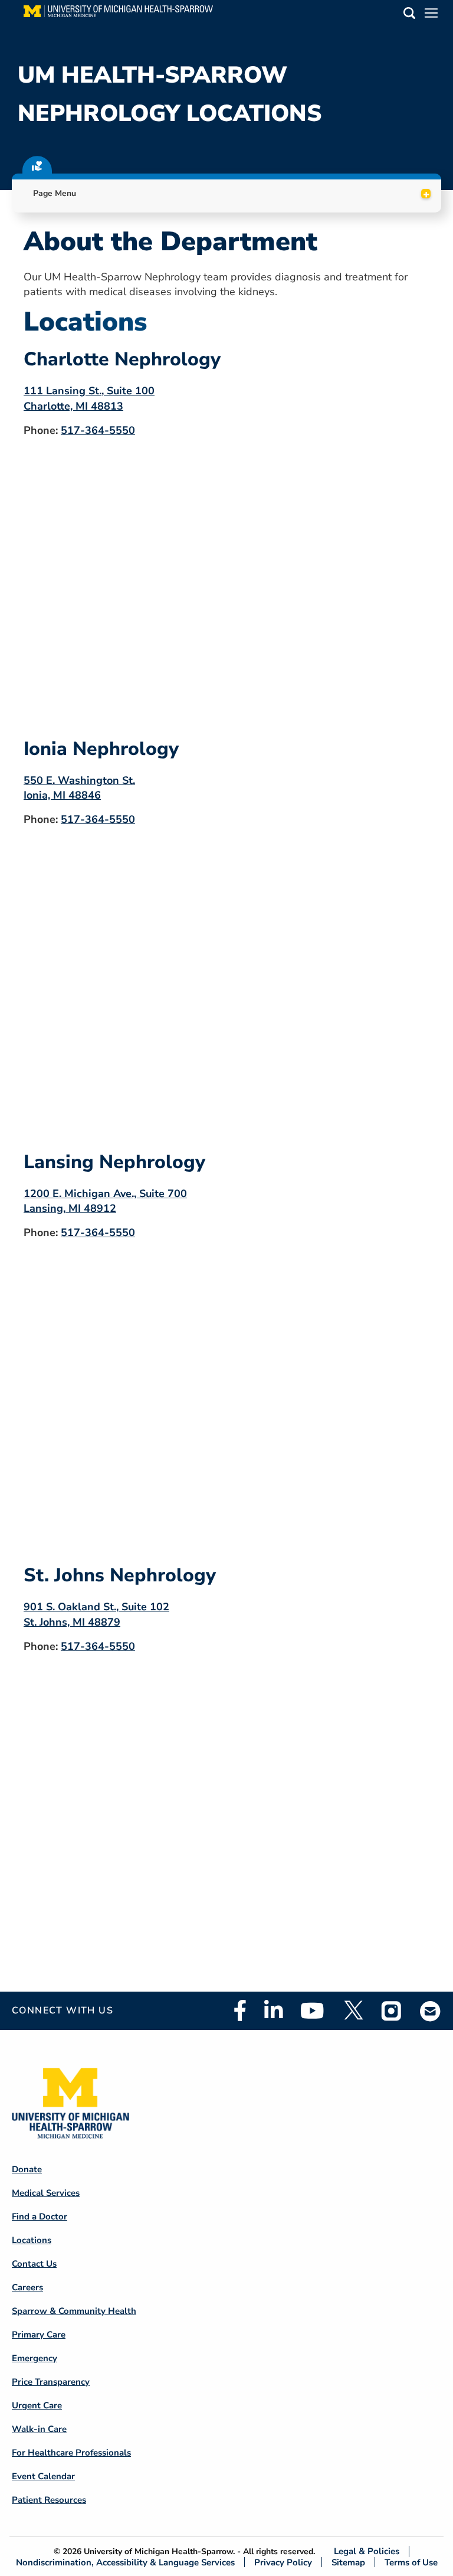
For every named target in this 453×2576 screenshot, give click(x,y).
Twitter (353, 2011)
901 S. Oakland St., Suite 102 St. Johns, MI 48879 (96, 1614)
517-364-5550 (98, 430)
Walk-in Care (39, 2429)
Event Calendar (43, 2476)
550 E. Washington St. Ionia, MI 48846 (79, 788)
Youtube (312, 2011)
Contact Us (34, 2264)
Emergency (35, 2358)
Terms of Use (411, 2562)
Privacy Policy (283, 2562)
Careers (27, 2287)
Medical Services (46, 2193)
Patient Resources (49, 2500)
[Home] (118, 15)
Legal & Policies (367, 2552)
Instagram (392, 2011)
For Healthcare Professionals (71, 2453)
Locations (32, 2240)
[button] (409, 15)
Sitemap (348, 2562)
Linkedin (273, 2011)
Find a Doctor (40, 2217)
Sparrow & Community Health (74, 2311)
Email (431, 2011)
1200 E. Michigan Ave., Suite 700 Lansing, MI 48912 (105, 1201)
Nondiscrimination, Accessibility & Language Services (125, 2562)
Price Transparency (51, 2382)
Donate (27, 2169)
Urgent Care (37, 2405)
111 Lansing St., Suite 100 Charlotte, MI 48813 (89, 398)
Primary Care (39, 2335)
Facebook (240, 2011)
